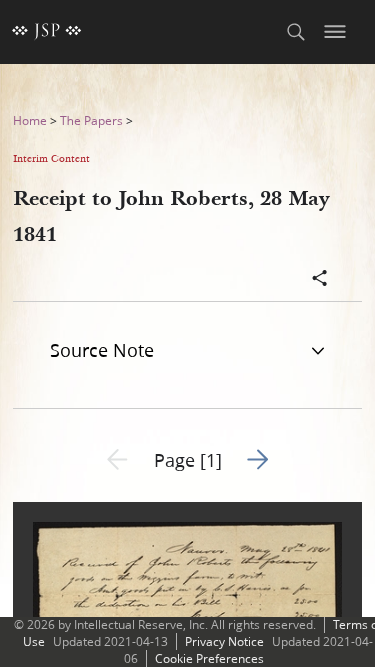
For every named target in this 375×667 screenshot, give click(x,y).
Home (30, 120)
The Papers (91, 120)
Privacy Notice (224, 641)
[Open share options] (320, 280)
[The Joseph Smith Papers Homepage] (47, 32)
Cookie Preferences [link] (209, 658)
